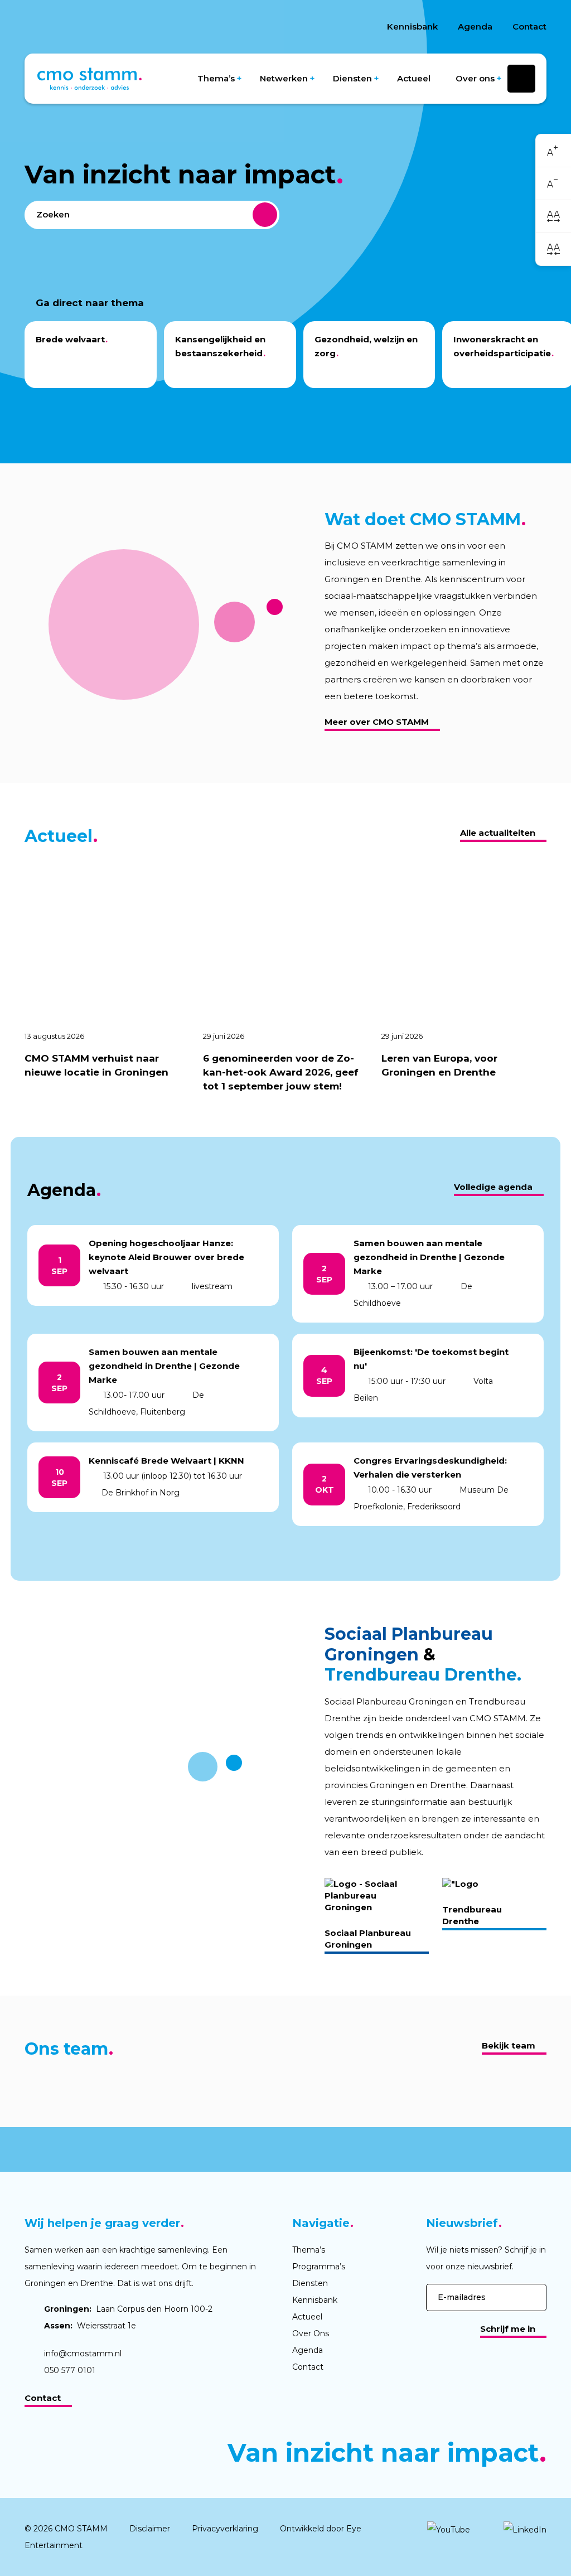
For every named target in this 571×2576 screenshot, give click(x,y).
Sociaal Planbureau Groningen (368, 1939)
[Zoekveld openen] (521, 79)
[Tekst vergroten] (553, 151)
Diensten (352, 78)
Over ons (475, 78)
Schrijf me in (508, 2329)
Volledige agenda (493, 1187)
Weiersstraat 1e (90, 2326)
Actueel (414, 78)
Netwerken (284, 78)
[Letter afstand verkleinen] (553, 249)
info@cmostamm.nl (83, 2354)
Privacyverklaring (225, 2529)
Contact (529, 26)
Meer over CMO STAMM (377, 722)
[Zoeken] (265, 215)
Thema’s (216, 78)
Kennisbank (412, 26)
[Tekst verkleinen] (553, 184)
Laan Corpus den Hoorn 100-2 (128, 2309)
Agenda (475, 26)
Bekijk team (509, 2045)
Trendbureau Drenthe (472, 1915)
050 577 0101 (70, 2370)
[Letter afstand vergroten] (553, 216)
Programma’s (319, 2267)
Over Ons (311, 2333)
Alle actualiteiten (498, 833)
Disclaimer (150, 2529)
